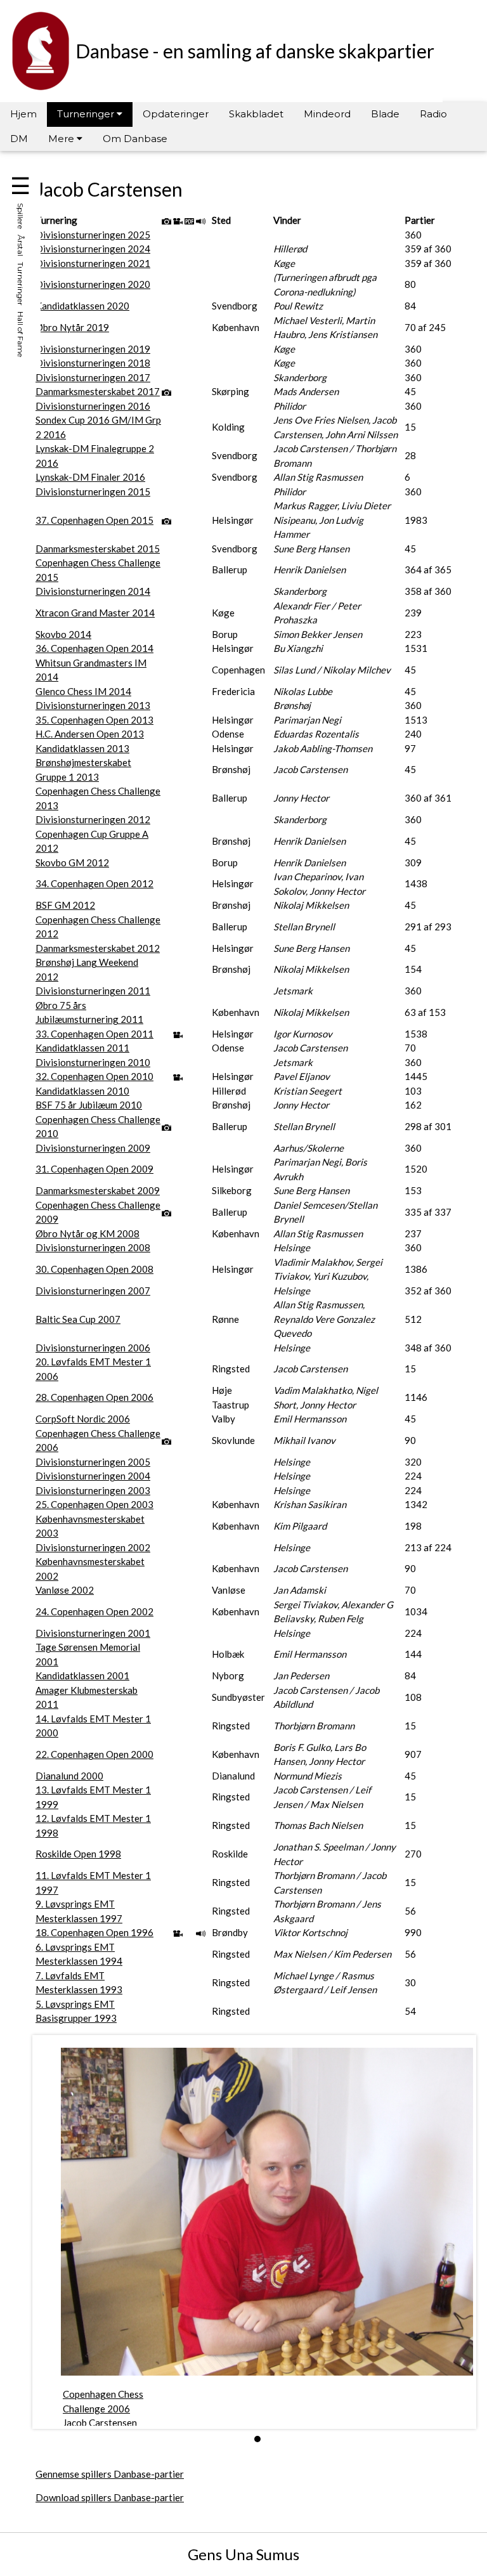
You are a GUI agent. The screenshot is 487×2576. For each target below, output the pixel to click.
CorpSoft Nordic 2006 (83, 1419)
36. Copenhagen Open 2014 (94, 648)
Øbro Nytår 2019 (72, 327)
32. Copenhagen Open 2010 (94, 1076)
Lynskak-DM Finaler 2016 (90, 477)
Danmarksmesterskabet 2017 (98, 391)
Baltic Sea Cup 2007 (78, 1319)
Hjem (23, 114)
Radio (433, 114)
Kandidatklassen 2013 (82, 748)
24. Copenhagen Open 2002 (94, 1611)
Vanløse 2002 (65, 1590)
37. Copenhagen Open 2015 (94, 520)
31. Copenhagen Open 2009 (94, 1169)
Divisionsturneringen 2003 (93, 1490)
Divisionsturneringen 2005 (93, 1462)
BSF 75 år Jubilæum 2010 (89, 1105)
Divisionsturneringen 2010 (93, 1062)
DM (19, 139)
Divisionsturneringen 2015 (93, 491)
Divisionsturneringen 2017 (93, 377)
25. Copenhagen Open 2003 (94, 1504)
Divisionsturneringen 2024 (93, 249)
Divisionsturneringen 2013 (93, 705)
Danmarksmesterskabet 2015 (98, 549)
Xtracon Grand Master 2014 (95, 613)
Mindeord (327, 114)
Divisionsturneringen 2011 (93, 991)
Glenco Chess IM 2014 (83, 691)
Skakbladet (256, 114)
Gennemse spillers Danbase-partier (110, 2474)
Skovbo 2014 (63, 634)
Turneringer (87, 114)
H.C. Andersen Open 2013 (90, 734)
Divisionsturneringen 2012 (93, 819)
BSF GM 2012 (65, 905)
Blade (385, 114)
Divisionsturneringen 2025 (93, 235)
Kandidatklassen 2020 (82, 306)
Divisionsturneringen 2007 (93, 1291)
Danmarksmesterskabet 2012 (98, 948)
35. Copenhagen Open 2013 (94, 720)
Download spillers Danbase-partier (110, 2497)
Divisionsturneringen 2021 (93, 263)
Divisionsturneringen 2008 (93, 1247)
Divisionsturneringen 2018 (93, 363)
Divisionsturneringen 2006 (93, 1348)
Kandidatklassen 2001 (82, 1675)
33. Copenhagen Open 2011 (94, 1034)
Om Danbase (135, 139)
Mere (62, 139)
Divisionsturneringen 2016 (93, 406)
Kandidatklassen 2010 (82, 1091)
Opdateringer (176, 114)
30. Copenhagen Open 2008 (94, 1269)
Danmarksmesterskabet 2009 (98, 1190)
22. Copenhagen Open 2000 (94, 1754)
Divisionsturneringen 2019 (93, 349)
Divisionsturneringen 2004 (93, 1476)
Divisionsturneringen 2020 (93, 284)
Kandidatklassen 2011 (82, 1048)
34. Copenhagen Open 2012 (94, 883)
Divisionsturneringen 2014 (93, 591)
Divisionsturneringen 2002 (93, 1547)
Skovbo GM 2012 (72, 862)
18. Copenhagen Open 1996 (94, 1932)
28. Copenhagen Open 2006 (94, 1397)
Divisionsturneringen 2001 (93, 1633)
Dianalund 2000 (69, 1776)
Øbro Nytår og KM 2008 (88, 1233)
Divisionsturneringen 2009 (93, 1148)
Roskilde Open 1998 (78, 1854)
